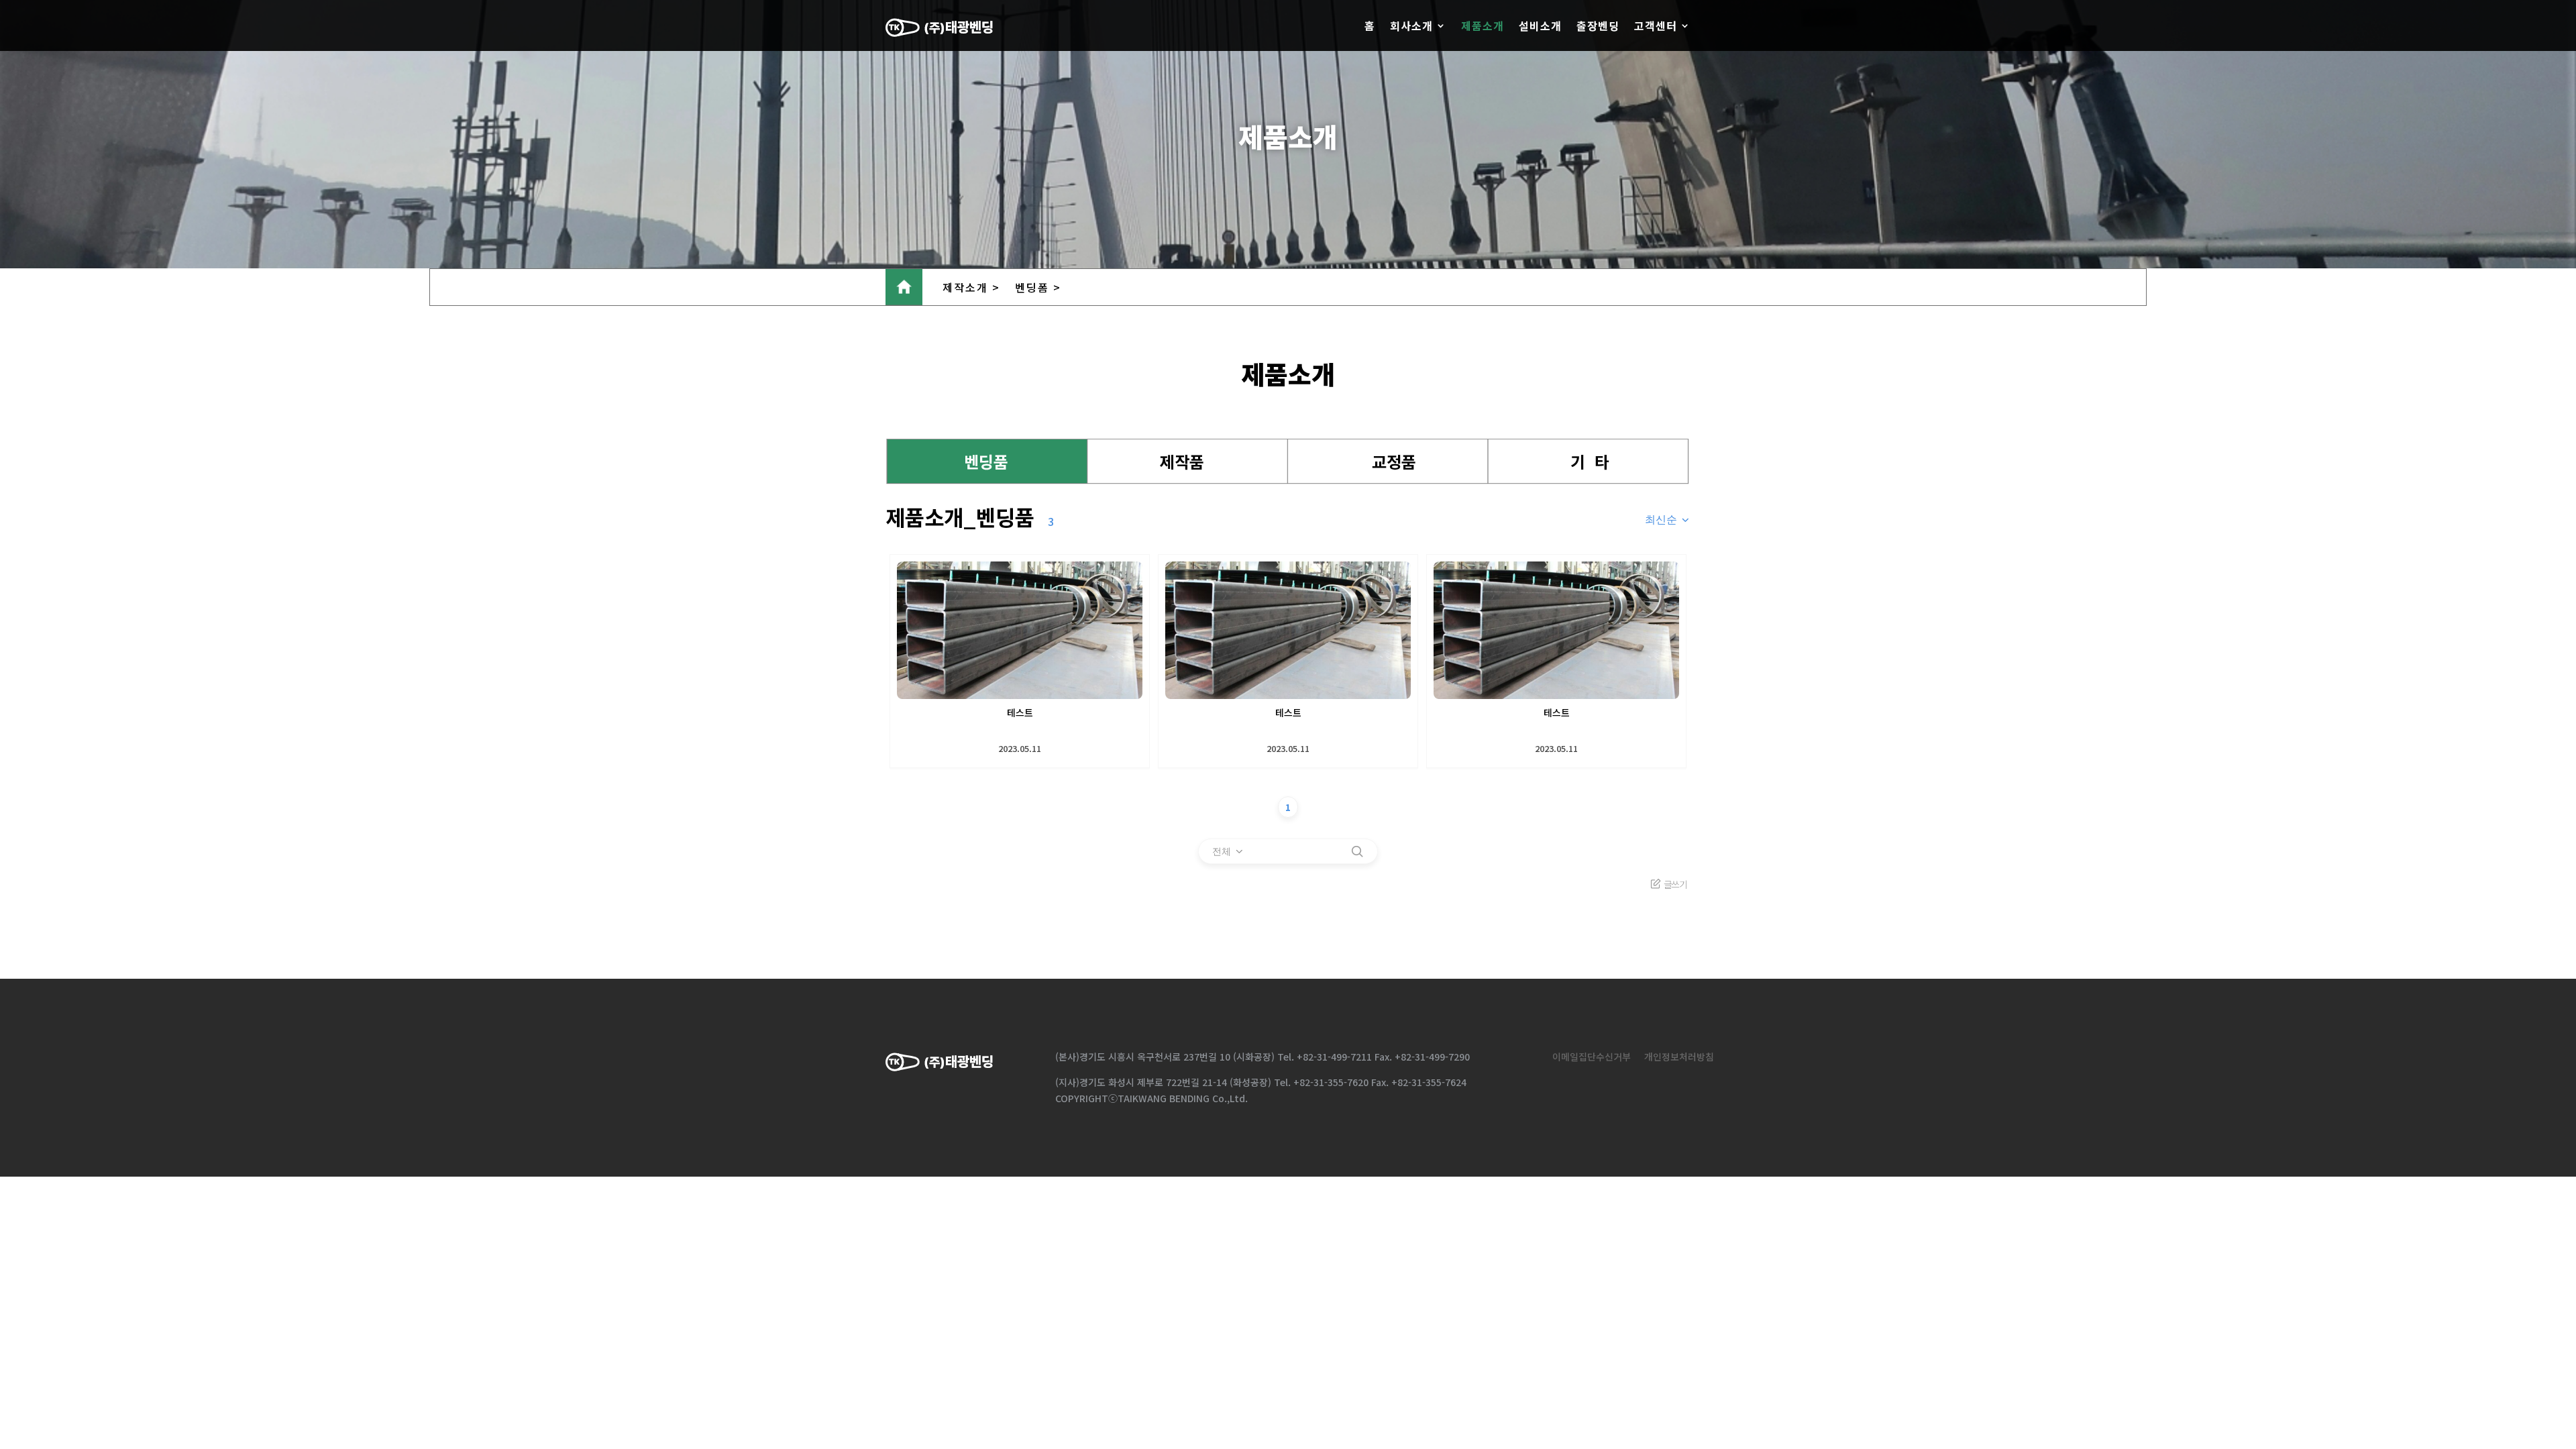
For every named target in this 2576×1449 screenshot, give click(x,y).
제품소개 (1483, 25)
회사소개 (1411, 25)
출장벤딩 (1598, 25)
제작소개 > (971, 287)
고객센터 (1656, 25)
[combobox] (1668, 520)
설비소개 (1540, 25)
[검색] (1357, 851)
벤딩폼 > (1038, 287)
